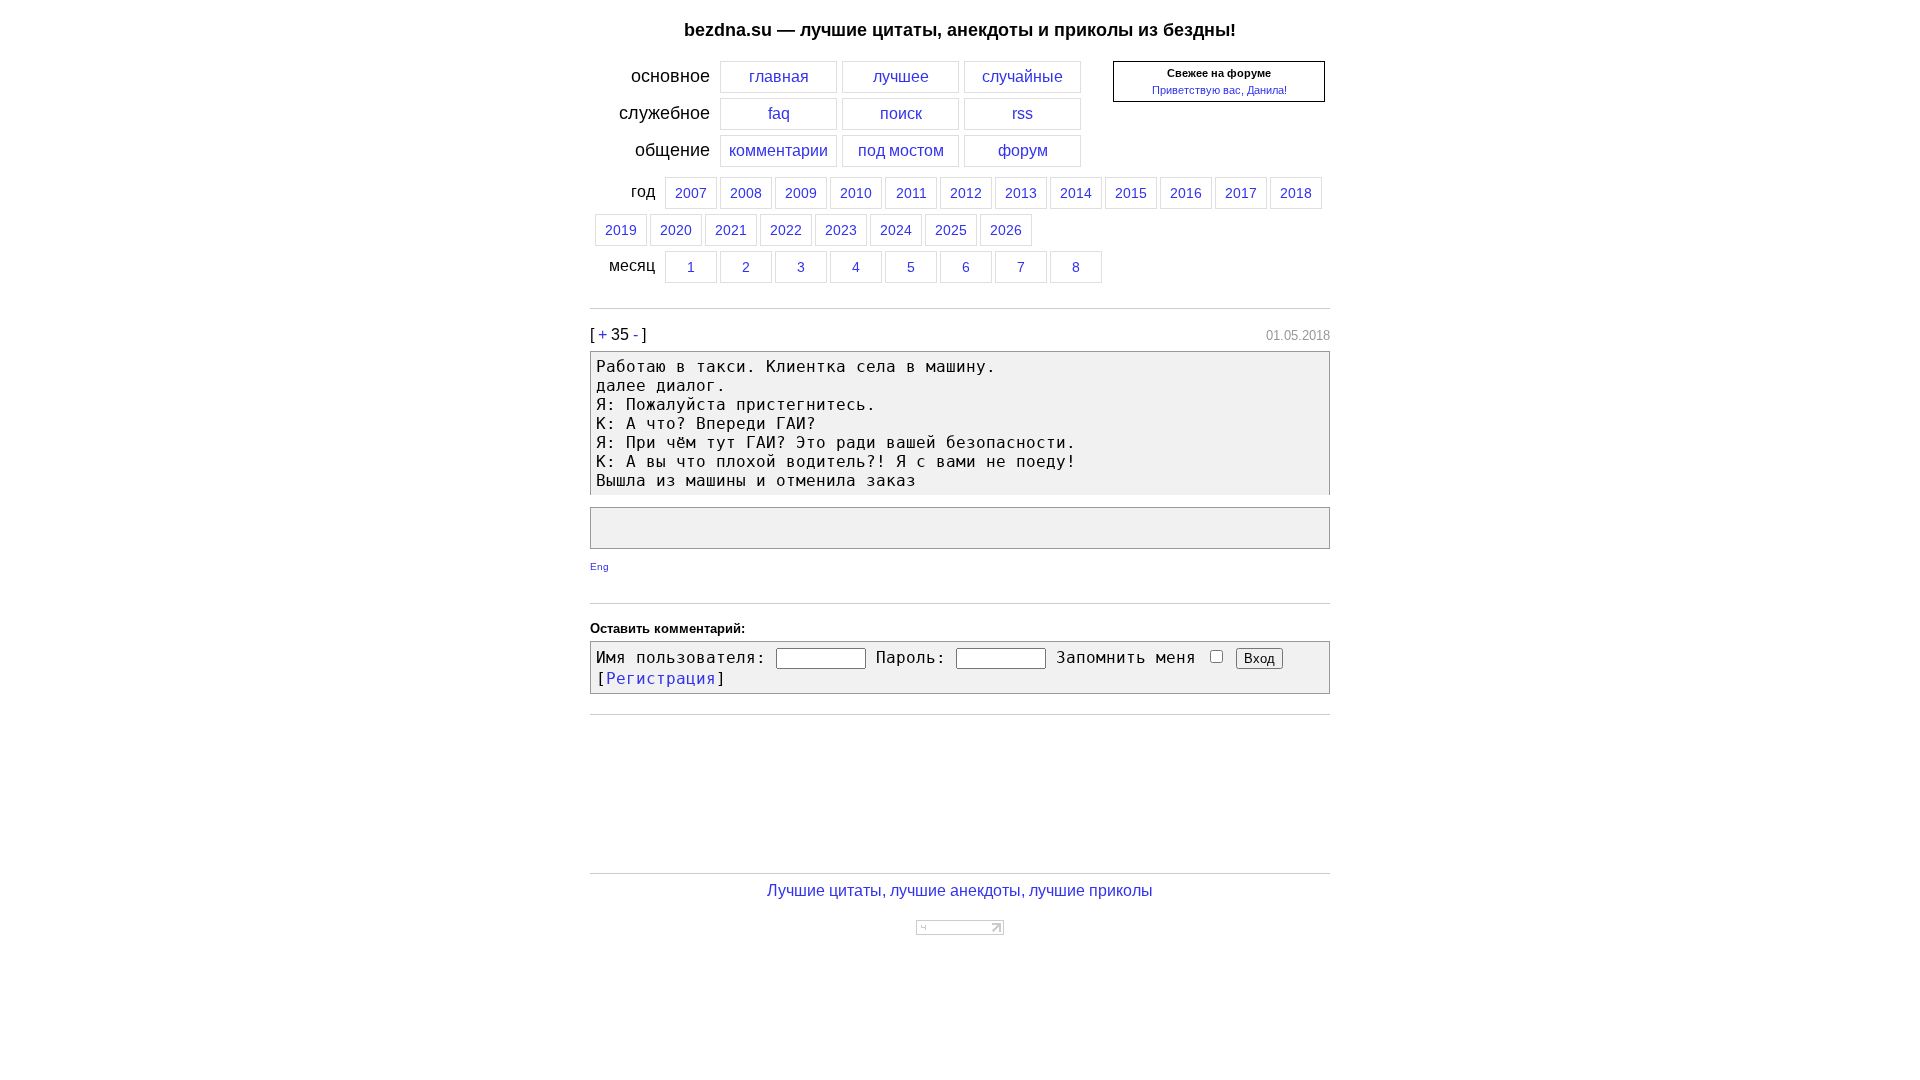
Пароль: (911, 657)
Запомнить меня (1131, 657)
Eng (599, 566)
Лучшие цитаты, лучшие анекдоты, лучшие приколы (960, 890)
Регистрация (661, 678)
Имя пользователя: (681, 657)
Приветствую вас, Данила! (1219, 90)
